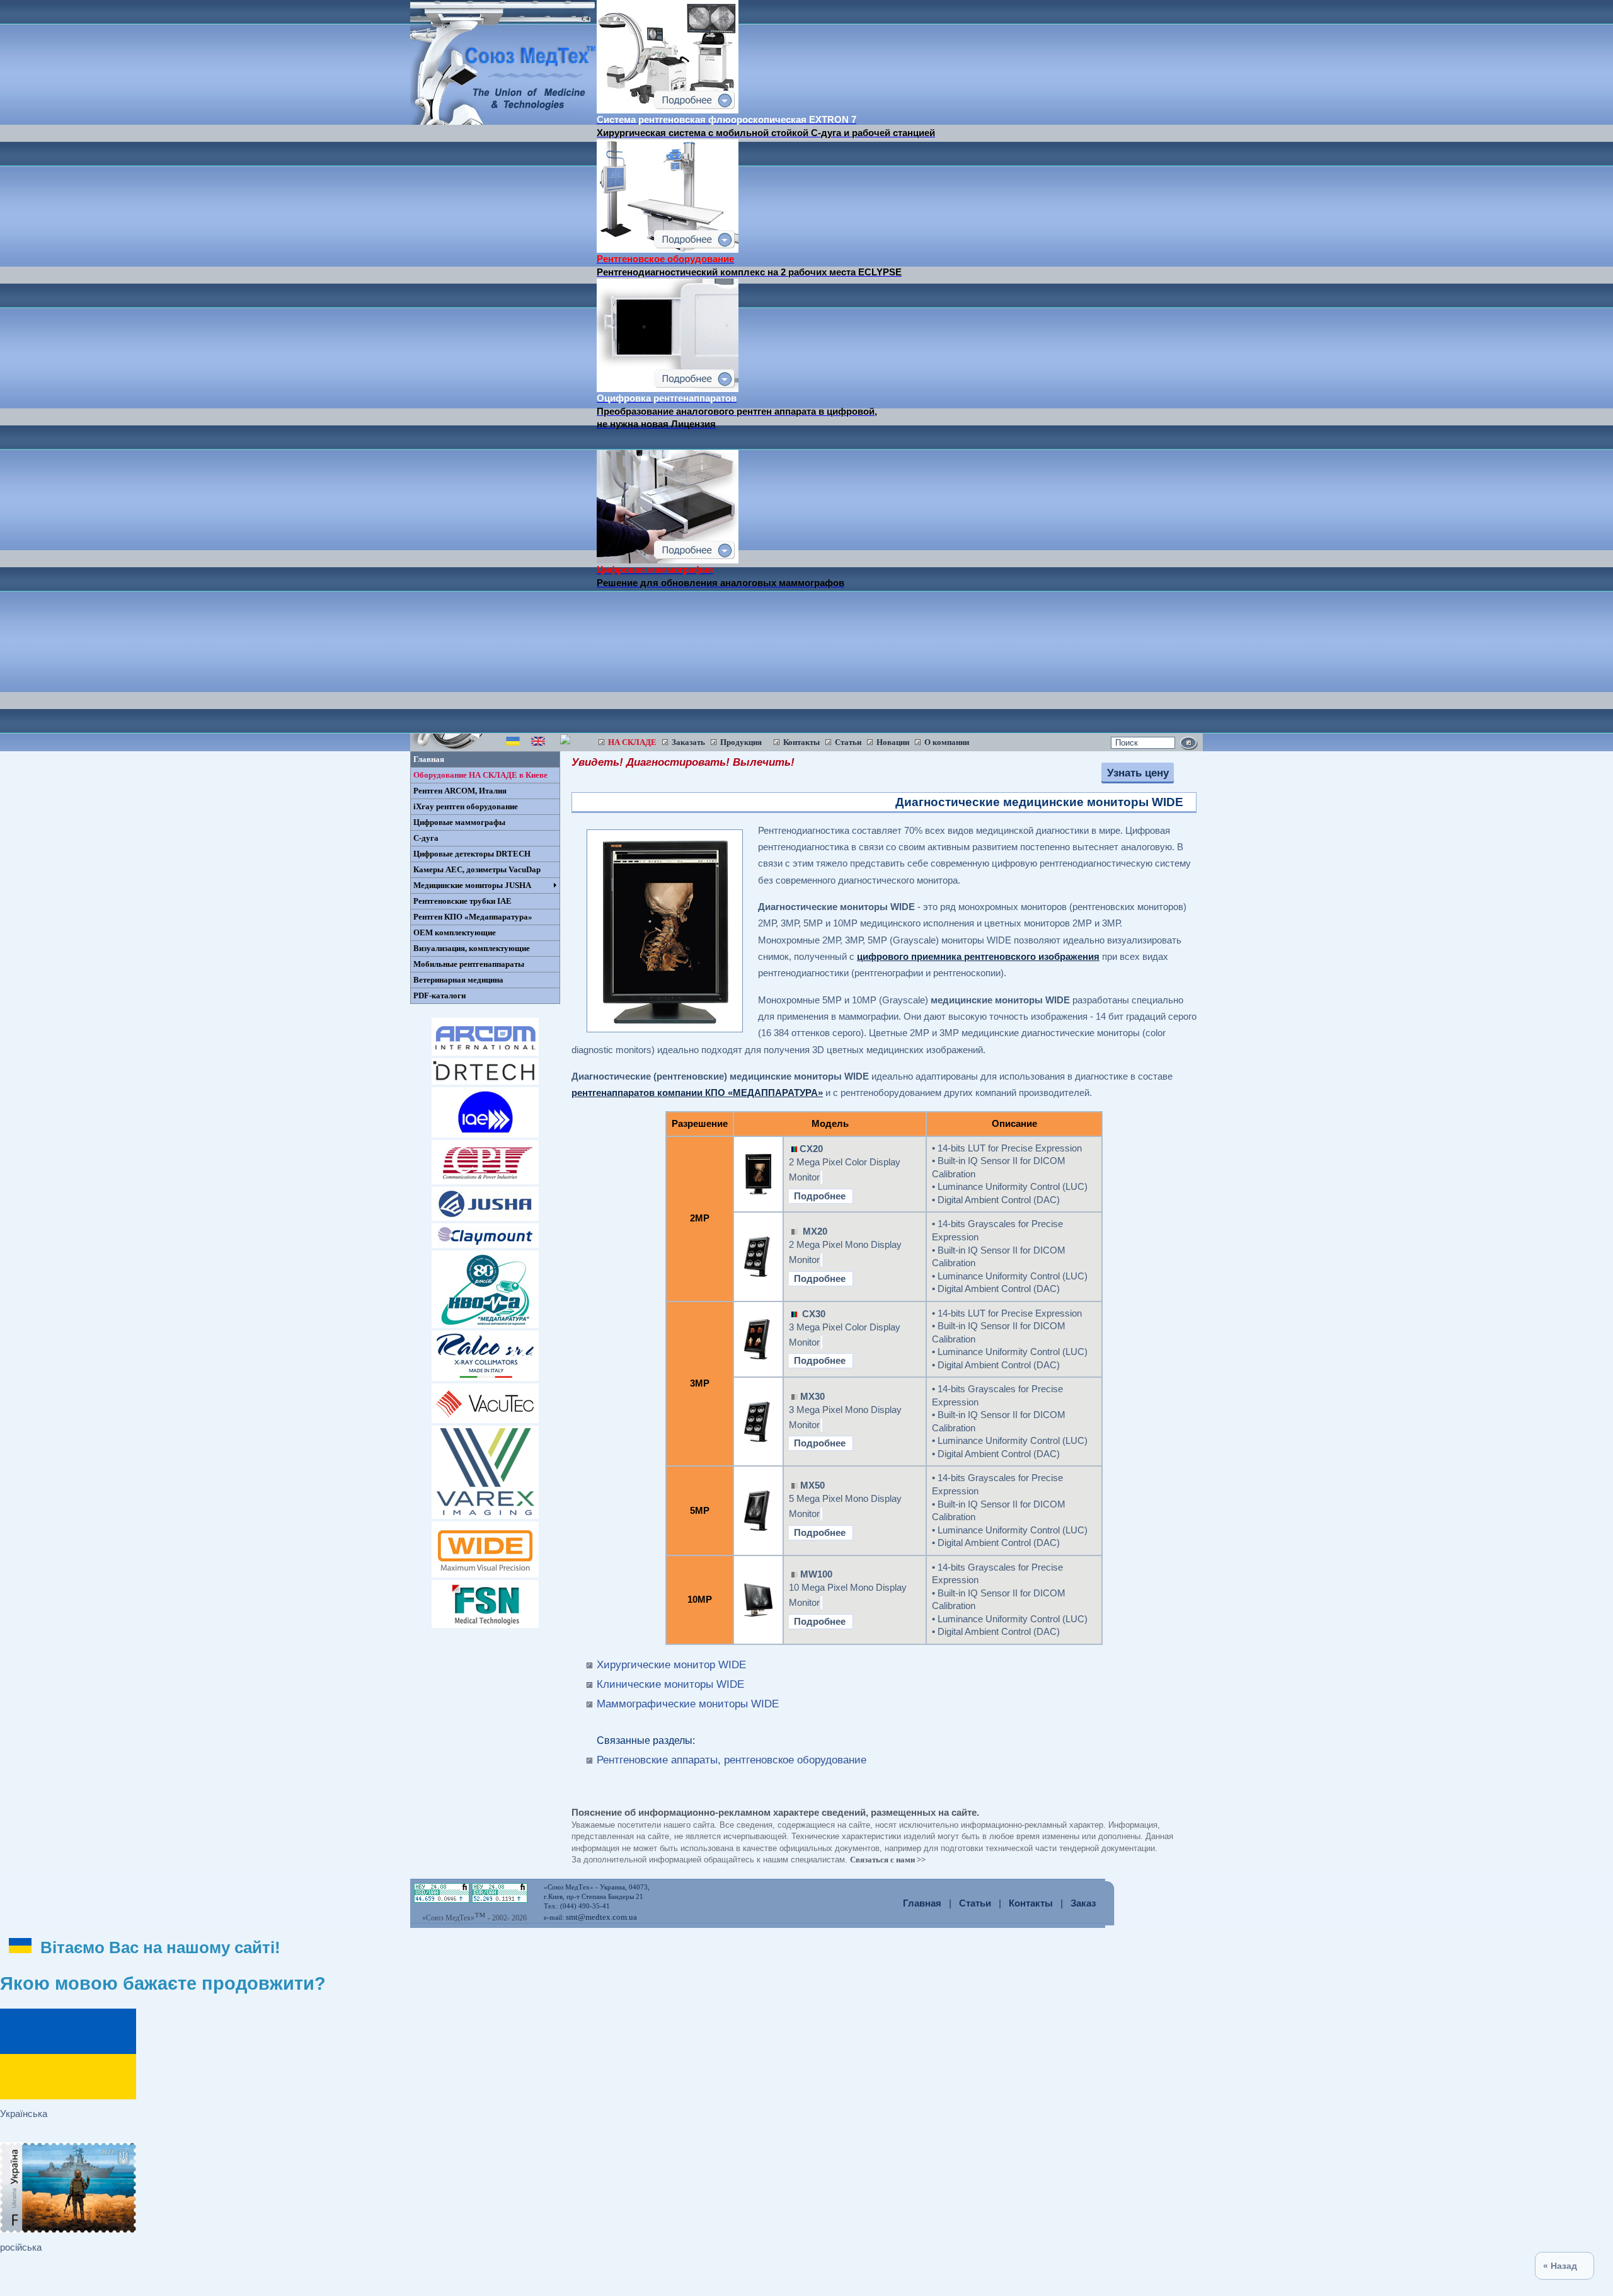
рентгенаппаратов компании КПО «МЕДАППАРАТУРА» (697, 1093)
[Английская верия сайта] (538, 744)
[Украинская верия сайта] (513, 744)
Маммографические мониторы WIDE (688, 1704)
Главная (922, 1903)
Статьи (975, 1903)
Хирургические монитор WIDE (671, 1664)
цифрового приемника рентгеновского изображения (978, 957)
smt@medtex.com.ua (601, 1917)
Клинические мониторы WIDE (670, 1684)
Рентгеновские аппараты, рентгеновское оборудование (732, 1760)
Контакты (1031, 1903)
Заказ (1083, 1903)
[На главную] (503, 122)
